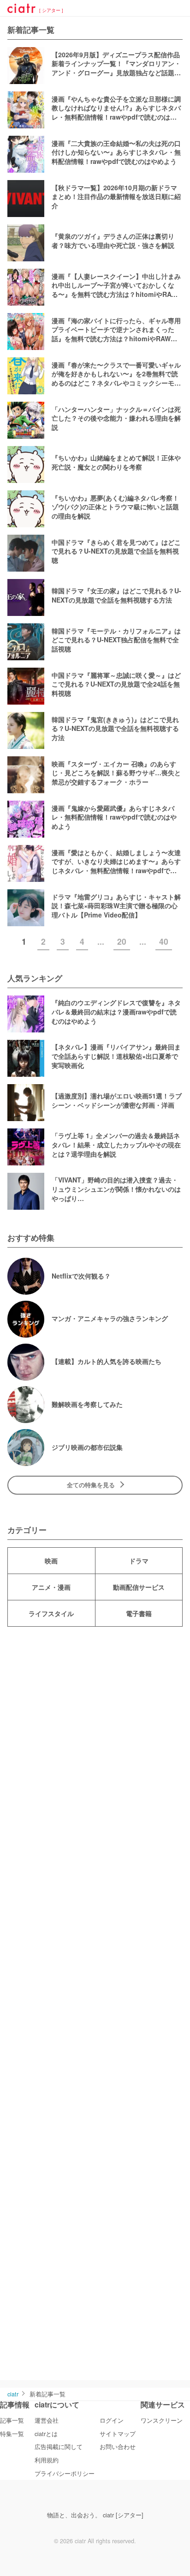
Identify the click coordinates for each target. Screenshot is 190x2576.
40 (164, 941)
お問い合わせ (118, 2447)
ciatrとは (46, 2434)
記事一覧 (12, 2420)
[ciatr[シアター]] (21, 10)
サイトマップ (118, 2434)
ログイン (112, 2420)
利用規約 (47, 2460)
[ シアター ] (51, 11)
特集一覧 (12, 2434)
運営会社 (47, 2420)
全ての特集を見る (91, 1485)
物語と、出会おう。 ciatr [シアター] (95, 2515)
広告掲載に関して (59, 2447)
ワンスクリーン (162, 2420)
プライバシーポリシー (65, 2473)
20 (122, 941)
